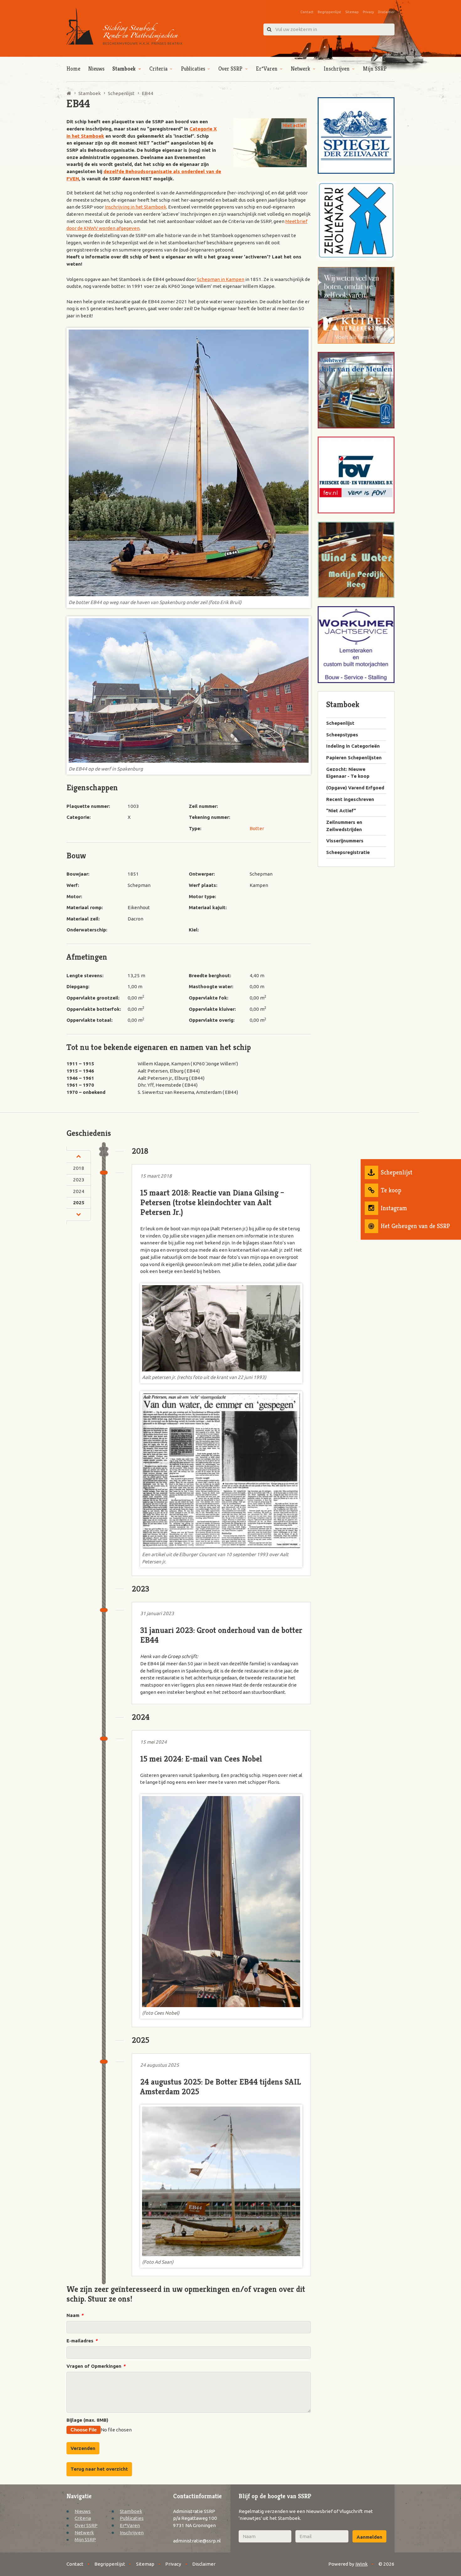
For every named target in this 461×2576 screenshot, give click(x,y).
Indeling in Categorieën (353, 746)
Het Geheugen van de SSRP (415, 1226)
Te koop (391, 1190)
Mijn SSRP (375, 69)
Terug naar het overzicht (99, 2469)
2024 (79, 1191)
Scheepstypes (342, 735)
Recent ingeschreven (350, 799)
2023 (79, 1180)
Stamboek (124, 69)
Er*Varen (267, 69)
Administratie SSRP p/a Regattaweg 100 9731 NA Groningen (195, 2518)
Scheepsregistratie (348, 852)
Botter (257, 828)
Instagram (394, 1208)
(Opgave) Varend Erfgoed (355, 788)
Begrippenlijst (329, 12)
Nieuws (96, 69)
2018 (79, 1168)
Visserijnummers (345, 841)
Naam (75, 2315)
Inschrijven (337, 69)
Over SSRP (230, 69)
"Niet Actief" (341, 811)
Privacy (368, 12)
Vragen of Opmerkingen (96, 2366)
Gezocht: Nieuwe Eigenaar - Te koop (348, 773)
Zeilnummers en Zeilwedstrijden (344, 826)
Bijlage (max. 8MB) (87, 2420)
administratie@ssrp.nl (197, 2541)
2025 (79, 1203)
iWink (361, 2564)
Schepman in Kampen (221, 279)
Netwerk (300, 69)
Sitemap (352, 12)
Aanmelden (369, 2537)
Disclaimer (386, 12)
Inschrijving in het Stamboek (135, 207)
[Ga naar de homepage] (124, 27)
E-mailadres (82, 2341)
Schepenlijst (397, 1172)
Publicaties (193, 69)
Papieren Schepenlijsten (354, 758)
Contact (307, 12)
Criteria (158, 69)
